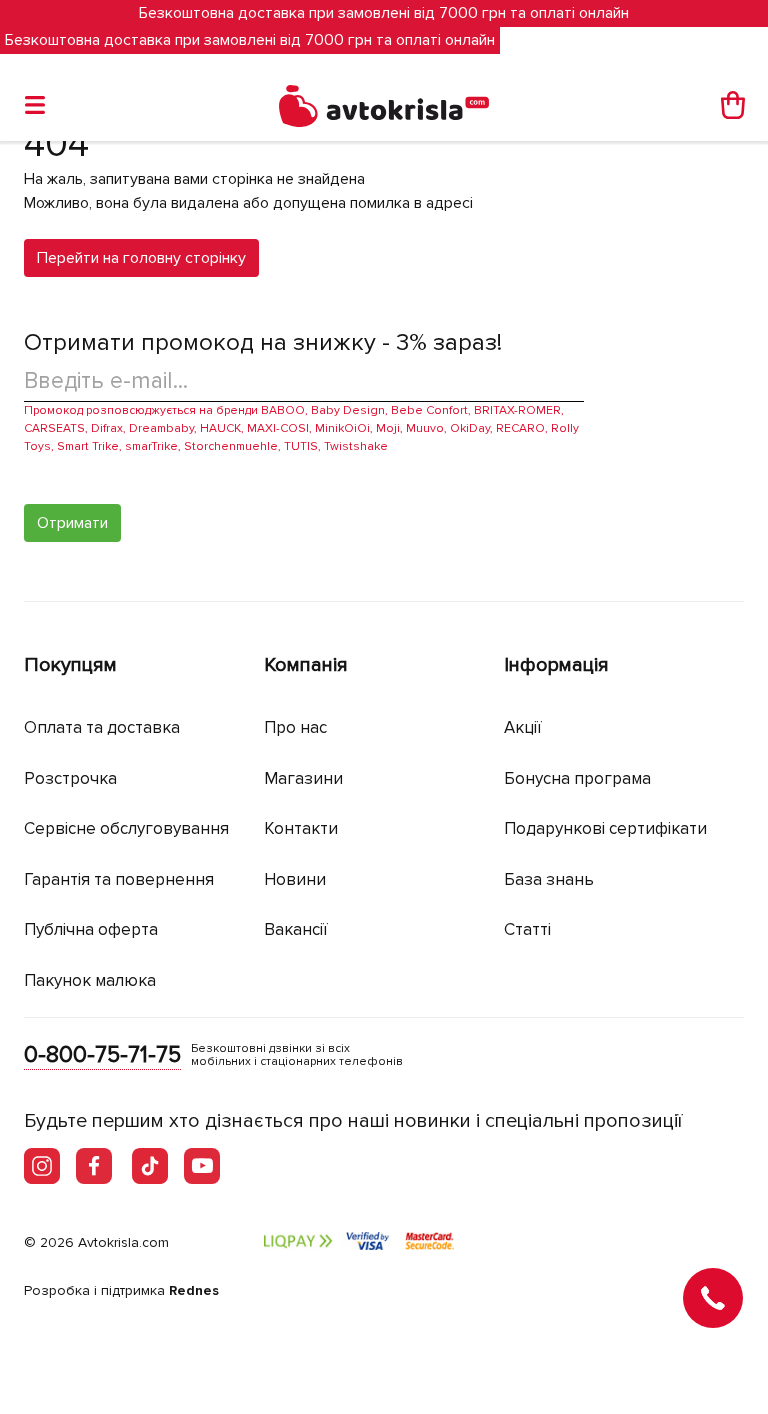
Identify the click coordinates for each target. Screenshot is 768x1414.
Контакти (301, 828)
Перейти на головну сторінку (141, 258)
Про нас (295, 727)
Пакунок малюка (90, 980)
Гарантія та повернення (119, 879)
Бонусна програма (577, 778)
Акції (523, 727)
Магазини (303, 778)
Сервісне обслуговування (126, 828)
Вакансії (296, 929)
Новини (295, 879)
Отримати (72, 523)
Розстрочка (70, 778)
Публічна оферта (91, 929)
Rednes (194, 1290)
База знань (549, 879)
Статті (527, 929)
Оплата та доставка (102, 727)
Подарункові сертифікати (605, 828)
